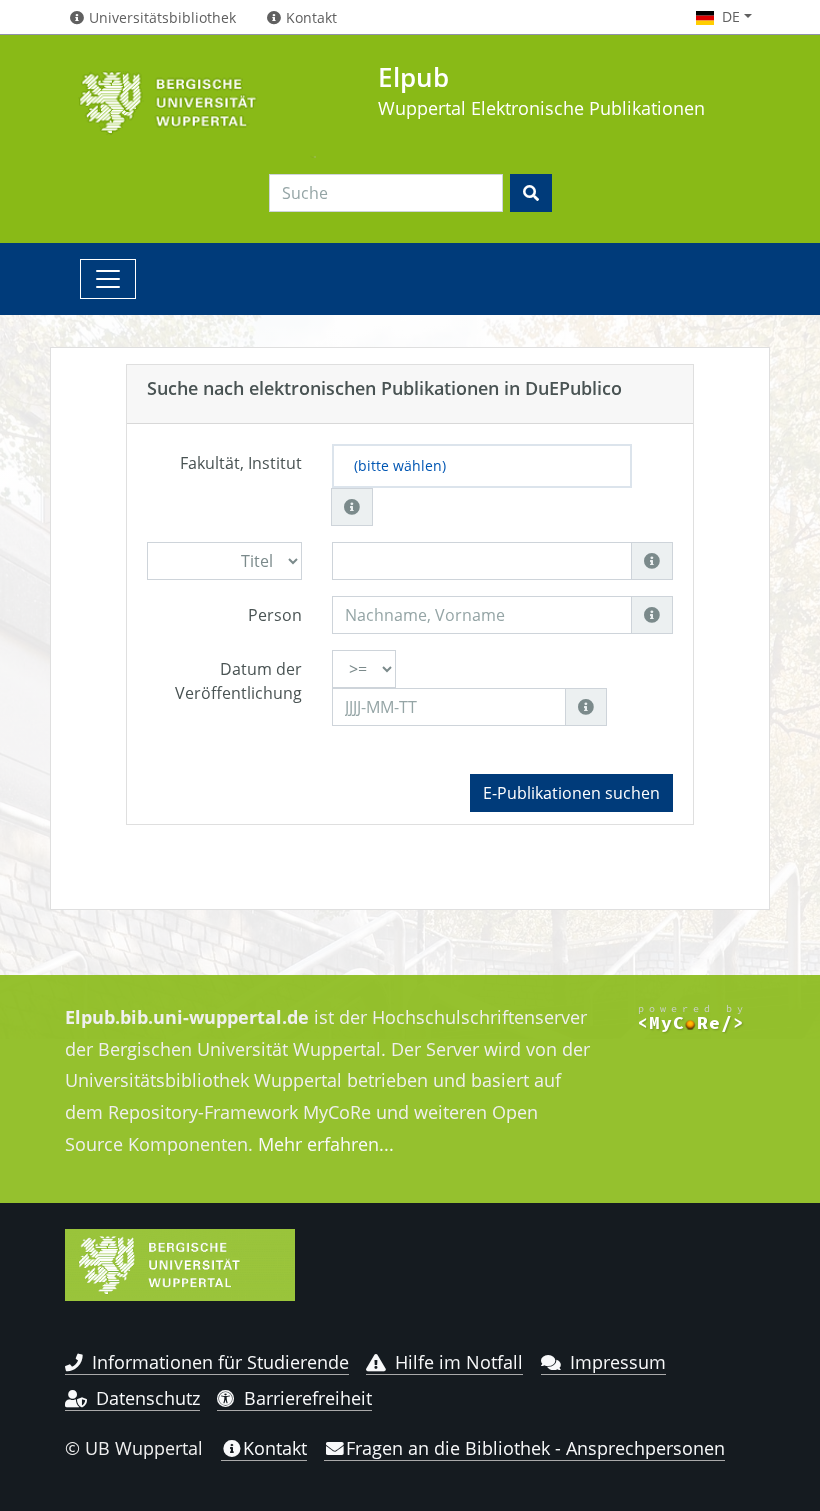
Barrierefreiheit (308, 1398)
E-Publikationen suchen (571, 793)
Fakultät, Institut (241, 463)
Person (275, 615)
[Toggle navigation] (108, 279)
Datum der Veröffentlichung (238, 681)
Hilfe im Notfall (459, 1362)
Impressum (618, 1362)
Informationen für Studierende (220, 1362)
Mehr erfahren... (326, 1144)
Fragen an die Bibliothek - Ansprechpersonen (535, 1448)
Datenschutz (148, 1398)
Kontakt (275, 1448)
